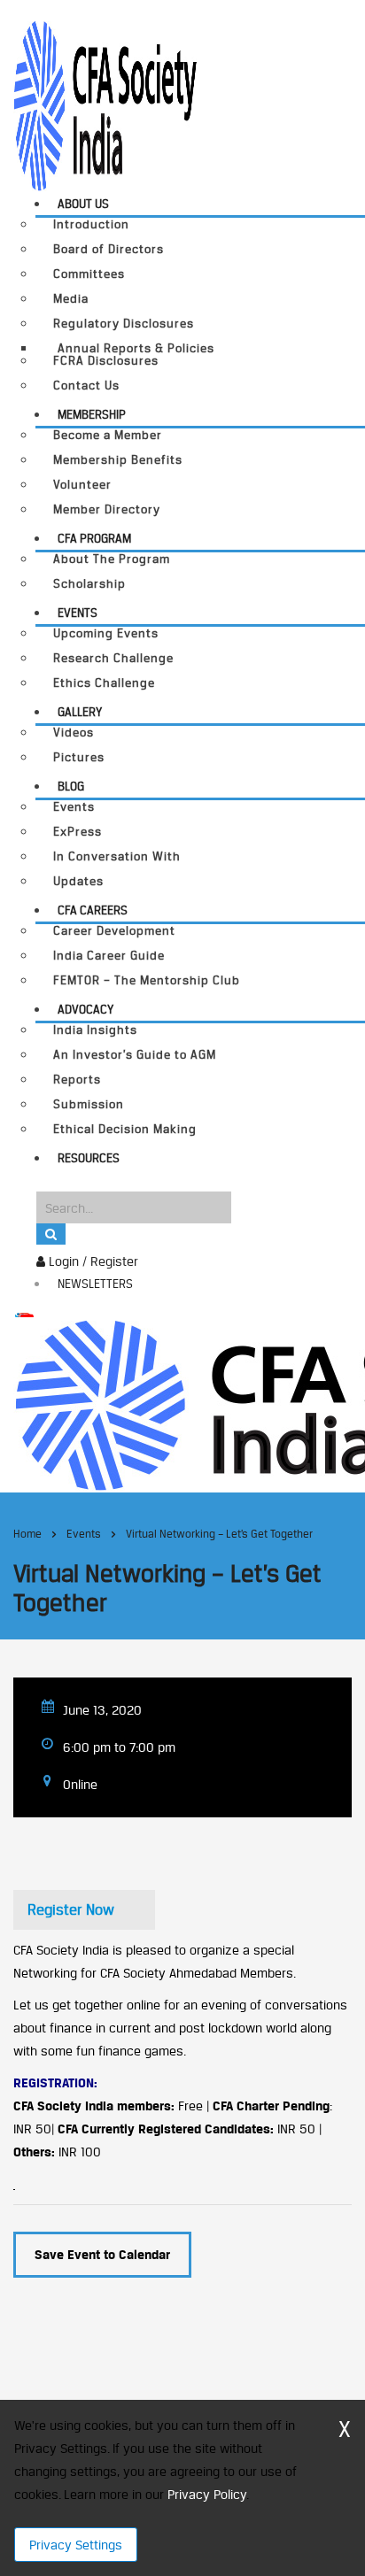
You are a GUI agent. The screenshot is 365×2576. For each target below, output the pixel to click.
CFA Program (94, 538)
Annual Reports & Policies (136, 348)
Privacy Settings (76, 2545)
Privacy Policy (207, 2494)
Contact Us (86, 386)
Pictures (79, 757)
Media (71, 299)
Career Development (114, 931)
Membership (92, 414)
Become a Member (108, 435)
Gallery (80, 712)
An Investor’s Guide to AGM (135, 1055)
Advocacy (85, 1009)
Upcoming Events (106, 633)
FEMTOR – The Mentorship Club (147, 980)
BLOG (71, 786)
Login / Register (92, 1261)
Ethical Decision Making (125, 1129)
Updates (78, 881)
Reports (77, 1080)
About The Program (112, 559)
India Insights (95, 1030)
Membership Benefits (118, 460)
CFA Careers (93, 910)
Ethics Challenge (104, 683)
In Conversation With (117, 856)
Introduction (91, 224)
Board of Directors (109, 249)
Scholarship (89, 584)
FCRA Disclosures (106, 361)
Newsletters (95, 1284)
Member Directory (107, 509)
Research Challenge (113, 658)
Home (27, 1534)
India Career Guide (109, 956)
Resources (89, 1158)
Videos (74, 733)
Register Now (71, 1909)
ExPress (78, 832)
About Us (83, 204)
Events (78, 613)
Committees (89, 274)
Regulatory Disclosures (124, 324)
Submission (89, 1104)
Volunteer (82, 485)
